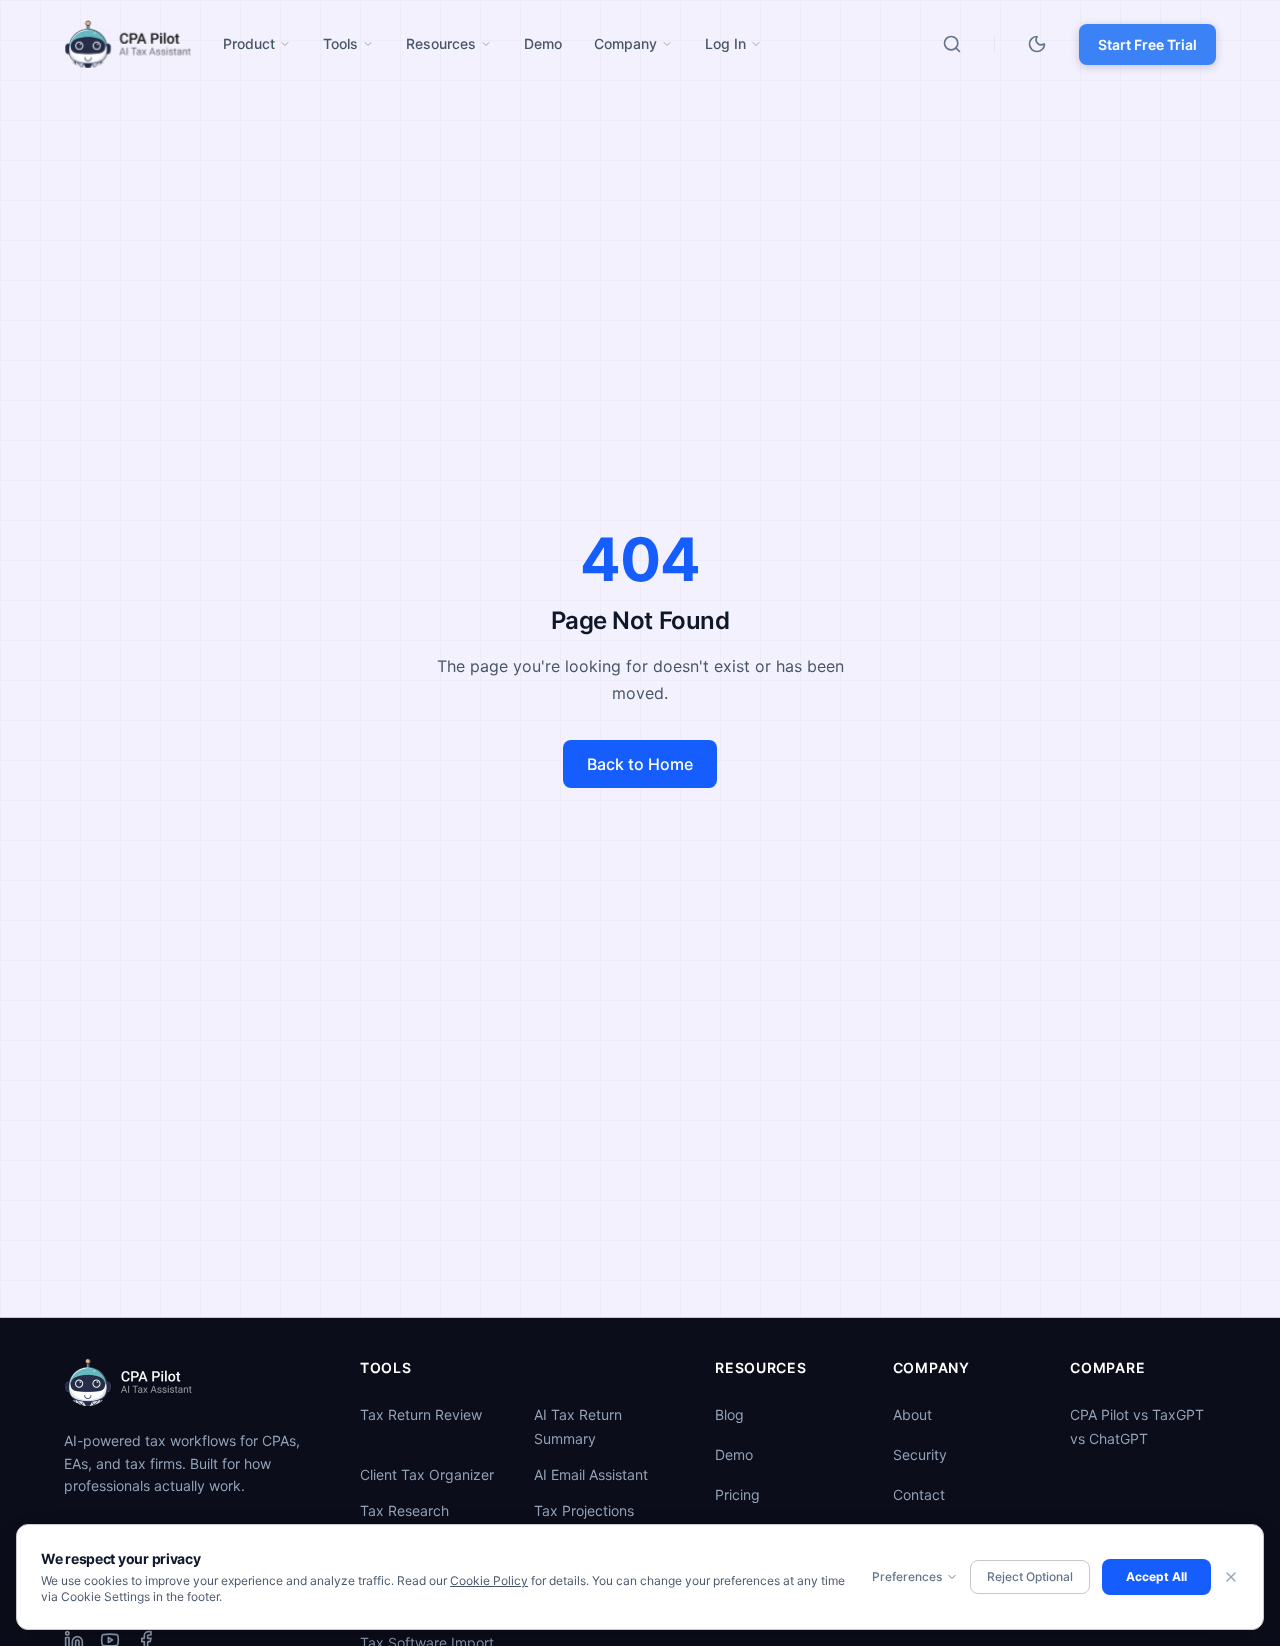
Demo (734, 1454)
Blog (729, 1414)
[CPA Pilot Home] (127, 44)
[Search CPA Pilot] (952, 44)
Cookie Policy (489, 1580)
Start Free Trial (1147, 44)
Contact (919, 1494)
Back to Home (640, 764)
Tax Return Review (421, 1414)
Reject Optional (1030, 1576)
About (912, 1414)
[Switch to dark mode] (1037, 44)
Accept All (1156, 1576)
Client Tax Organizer (427, 1474)
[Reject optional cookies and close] (1231, 1577)
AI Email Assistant (591, 1474)
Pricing (737, 1494)
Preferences (907, 1576)
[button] (257, 44)
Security (920, 1454)
